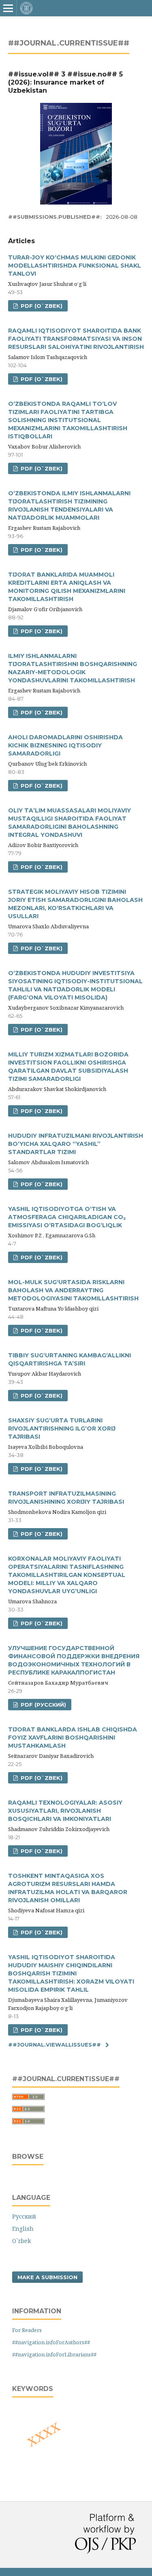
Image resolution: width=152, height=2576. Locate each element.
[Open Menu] (8, 8)
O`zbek (21, 2241)
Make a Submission (47, 2277)
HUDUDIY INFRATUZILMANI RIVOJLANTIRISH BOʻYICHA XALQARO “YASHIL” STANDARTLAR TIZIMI (76, 1144)
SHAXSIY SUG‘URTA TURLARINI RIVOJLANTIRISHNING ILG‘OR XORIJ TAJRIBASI (62, 1428)
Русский (24, 2216)
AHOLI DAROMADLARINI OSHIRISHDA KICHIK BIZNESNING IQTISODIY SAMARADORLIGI (65, 745)
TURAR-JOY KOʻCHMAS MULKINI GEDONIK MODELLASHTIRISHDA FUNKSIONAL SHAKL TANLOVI (75, 266)
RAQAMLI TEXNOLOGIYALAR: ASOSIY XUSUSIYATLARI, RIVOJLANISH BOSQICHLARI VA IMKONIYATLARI (65, 1811)
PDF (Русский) (43, 1705)
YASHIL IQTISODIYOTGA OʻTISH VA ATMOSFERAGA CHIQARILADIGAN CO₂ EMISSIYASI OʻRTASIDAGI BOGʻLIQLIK (67, 1217)
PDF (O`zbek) (41, 306)
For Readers (27, 2330)
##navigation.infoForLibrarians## (54, 2354)
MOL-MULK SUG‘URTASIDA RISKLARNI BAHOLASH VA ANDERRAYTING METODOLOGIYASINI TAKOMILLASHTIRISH (73, 1290)
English (23, 2229)
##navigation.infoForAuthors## (51, 2342)
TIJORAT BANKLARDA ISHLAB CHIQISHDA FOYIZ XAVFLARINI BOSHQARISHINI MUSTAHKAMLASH (73, 1738)
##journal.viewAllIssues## (55, 2045)
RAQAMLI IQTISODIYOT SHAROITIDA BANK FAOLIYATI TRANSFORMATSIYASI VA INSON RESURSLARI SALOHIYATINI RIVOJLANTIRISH (76, 339)
